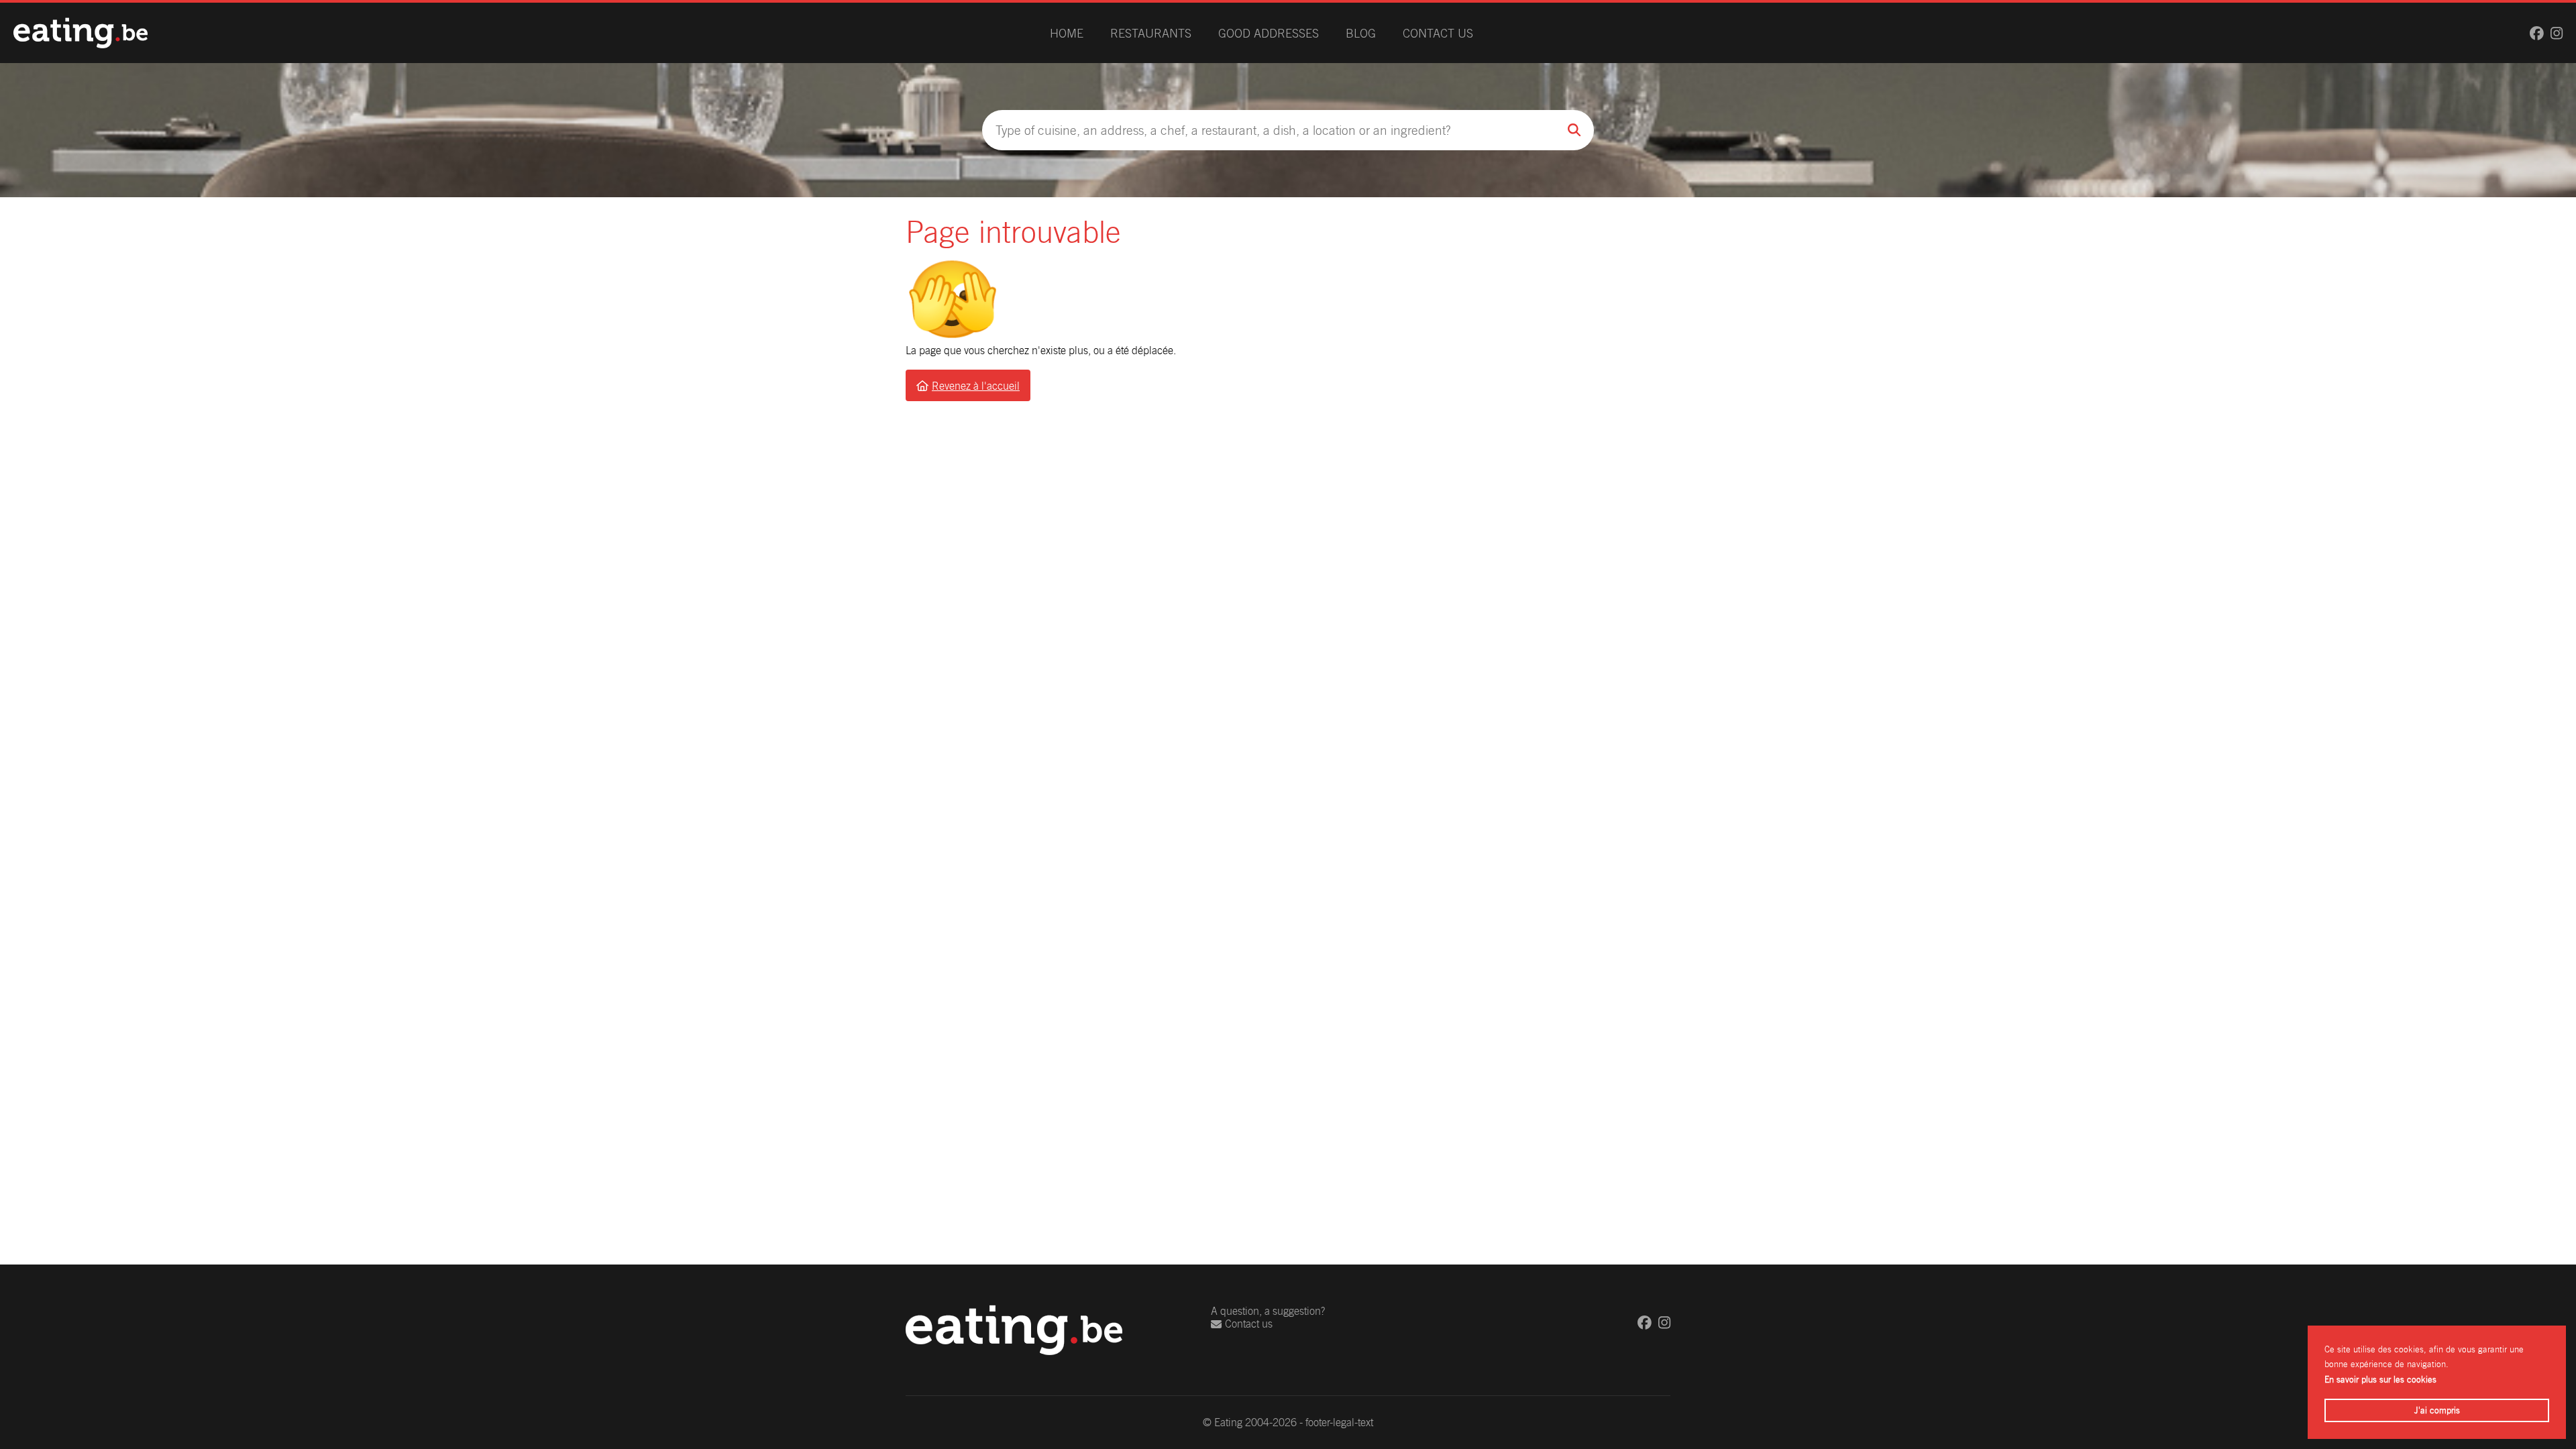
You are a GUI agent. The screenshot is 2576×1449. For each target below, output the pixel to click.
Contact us (1438, 33)
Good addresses (1269, 33)
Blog (1361, 33)
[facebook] (2537, 33)
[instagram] (2557, 33)
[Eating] (80, 33)
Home (1067, 33)
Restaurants (1151, 33)
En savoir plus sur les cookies (2380, 1380)
